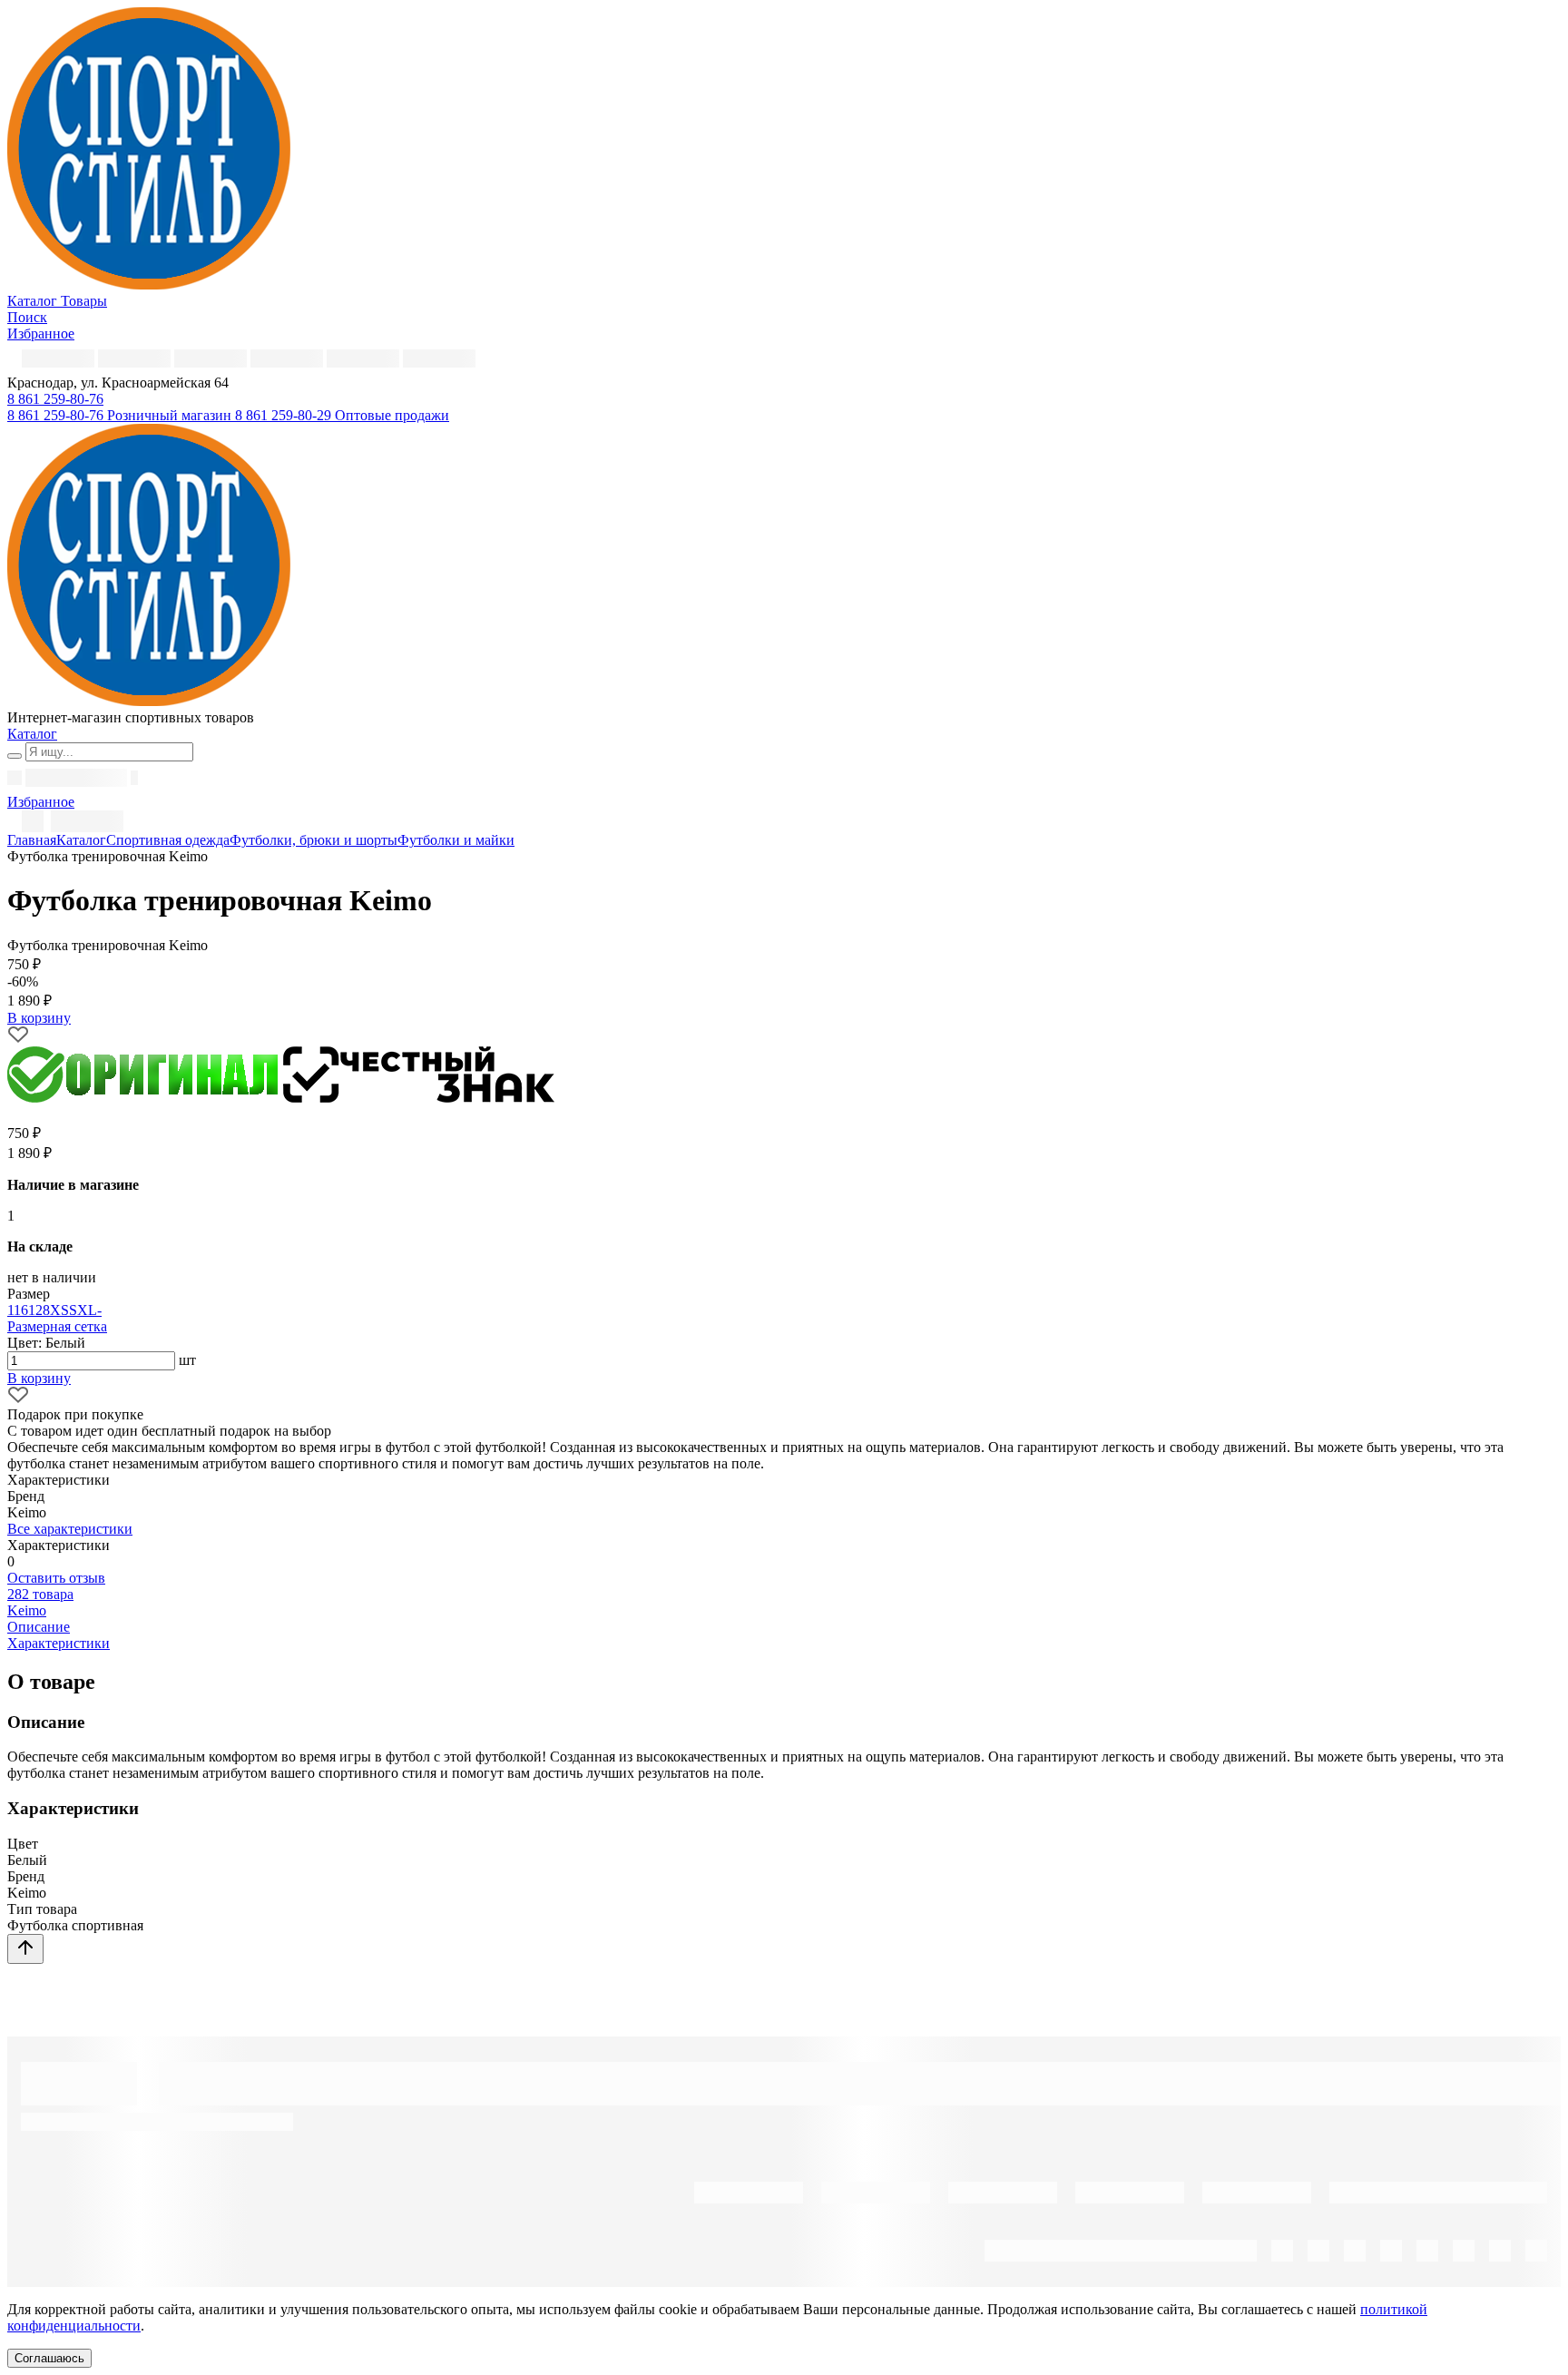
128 (39, 1310)
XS (59, 1310)
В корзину (39, 1378)
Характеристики (59, 1643)
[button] (55, 399)
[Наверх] (25, 1949)
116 (18, 1310)
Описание (39, 1627)
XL (87, 1310)
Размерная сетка (57, 1326)
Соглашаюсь (49, 2358)
